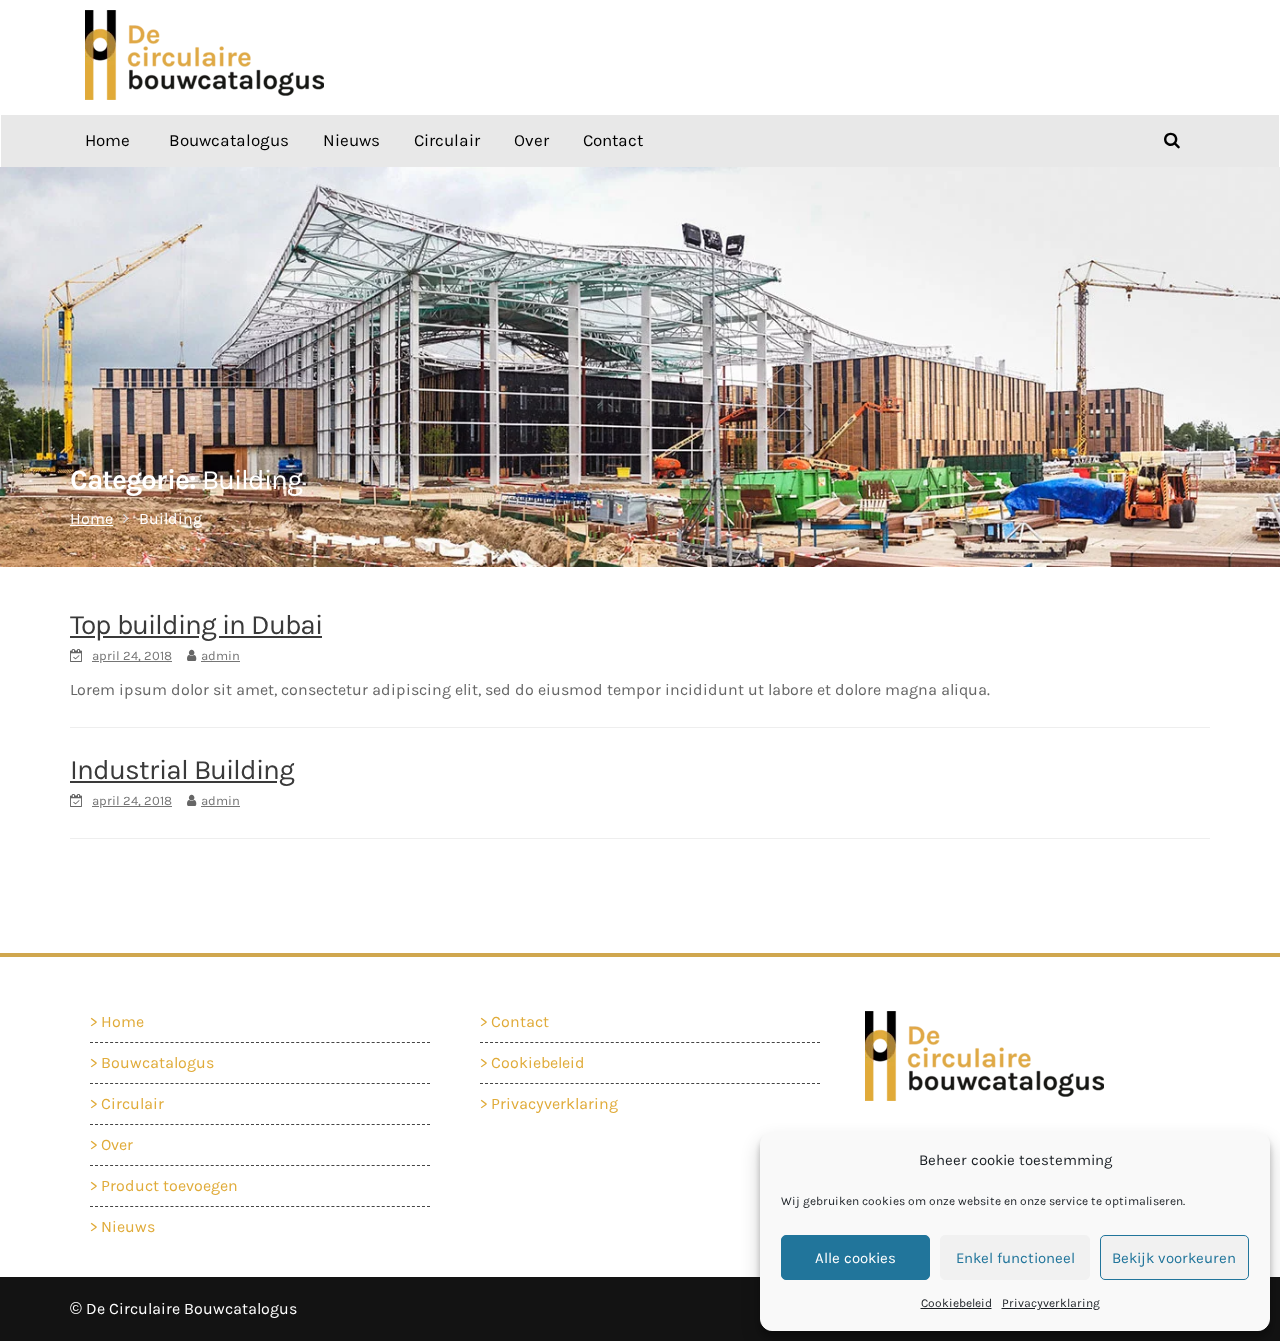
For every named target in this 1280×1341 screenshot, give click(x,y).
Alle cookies (855, 1258)
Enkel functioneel (1015, 1258)
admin (220, 655)
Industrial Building (182, 769)
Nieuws (351, 140)
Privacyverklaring (1051, 1303)
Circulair (447, 140)
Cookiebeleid (956, 1303)
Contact (613, 140)
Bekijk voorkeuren (1174, 1258)
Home (107, 140)
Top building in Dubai (196, 624)
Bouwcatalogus (229, 140)
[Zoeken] (1172, 140)
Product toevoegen (169, 1185)
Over (531, 140)
